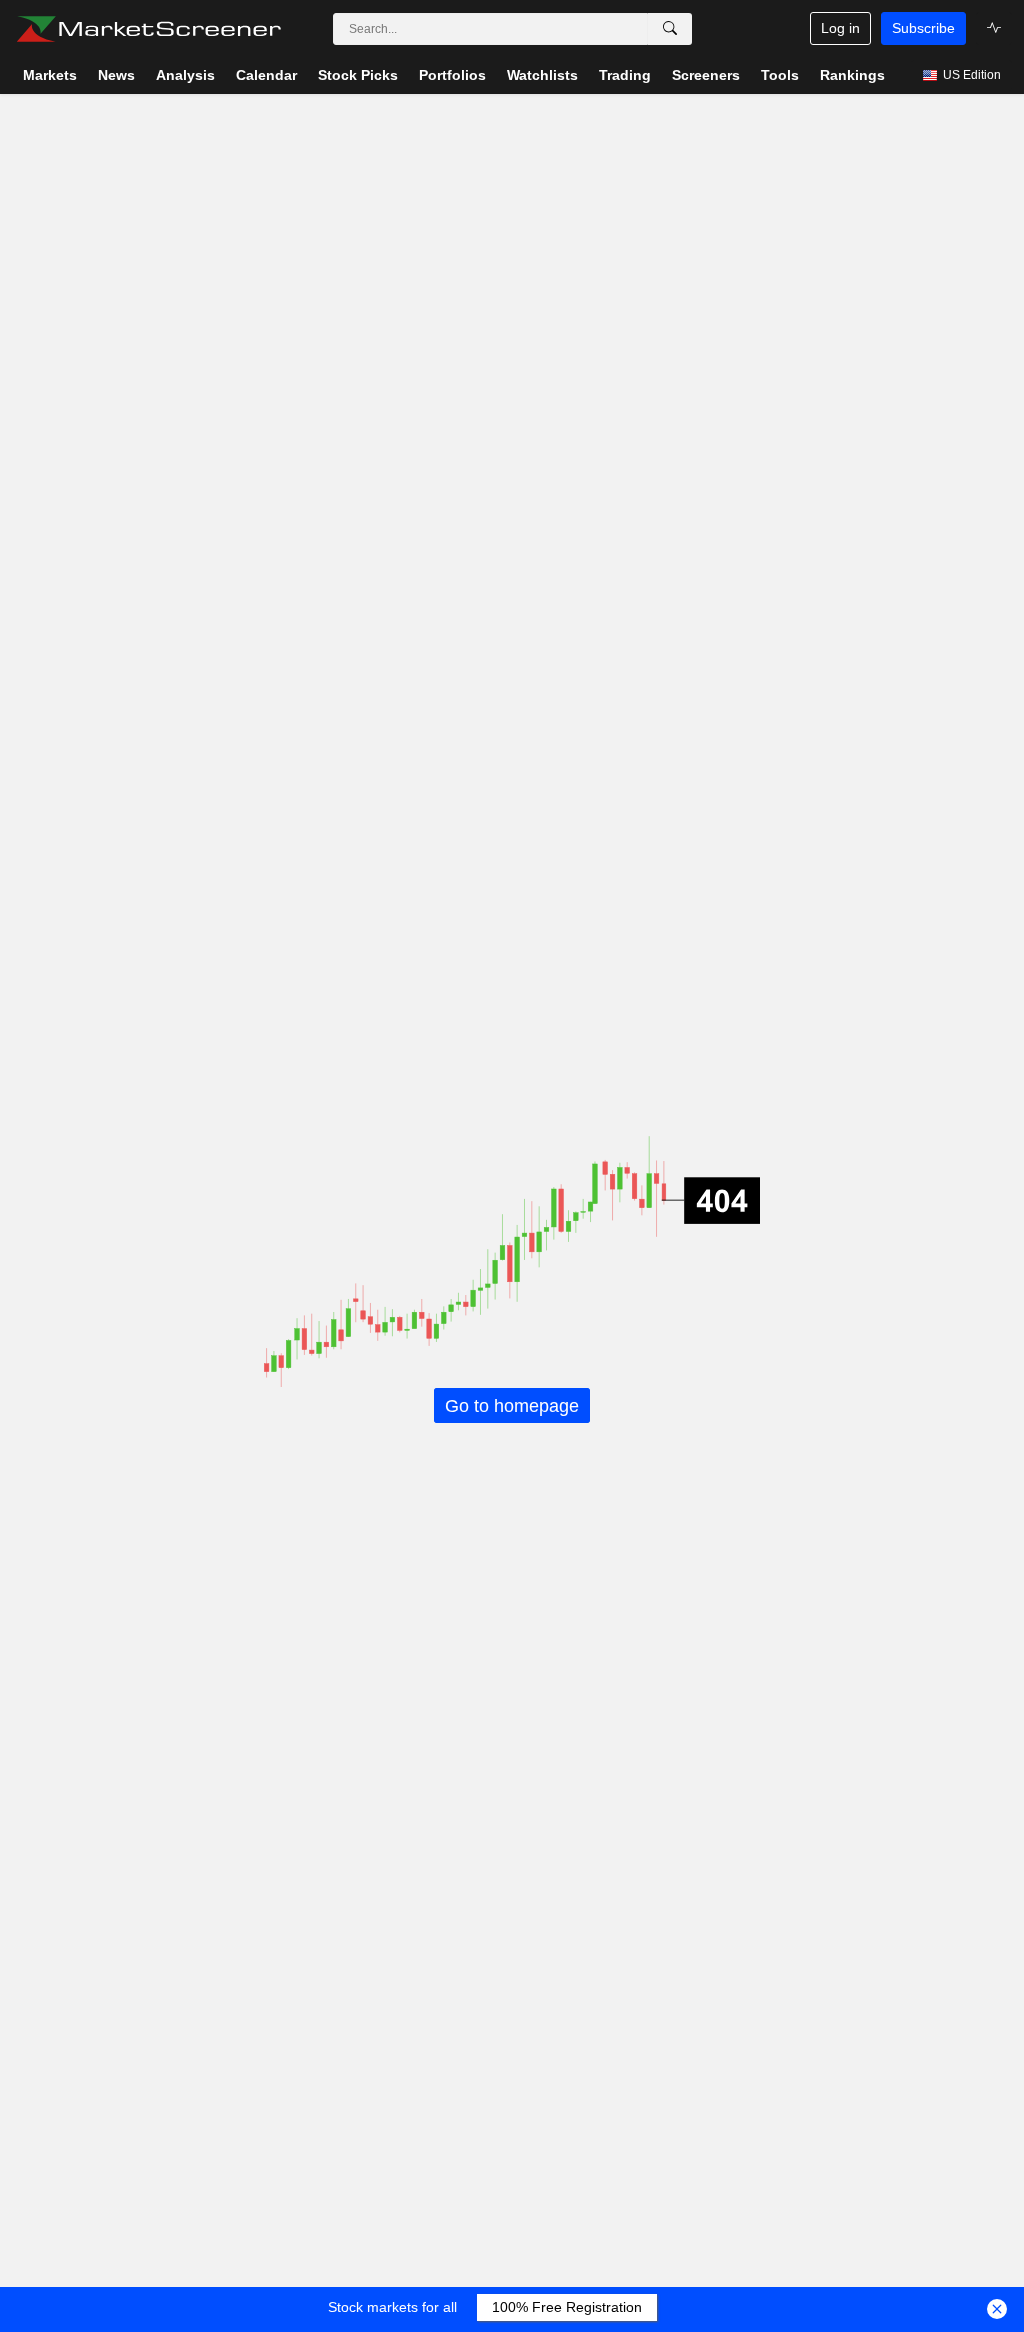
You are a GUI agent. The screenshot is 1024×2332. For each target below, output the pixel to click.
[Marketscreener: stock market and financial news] (148, 29)
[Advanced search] (670, 29)
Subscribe (923, 28)
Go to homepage (512, 1405)
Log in (840, 28)
